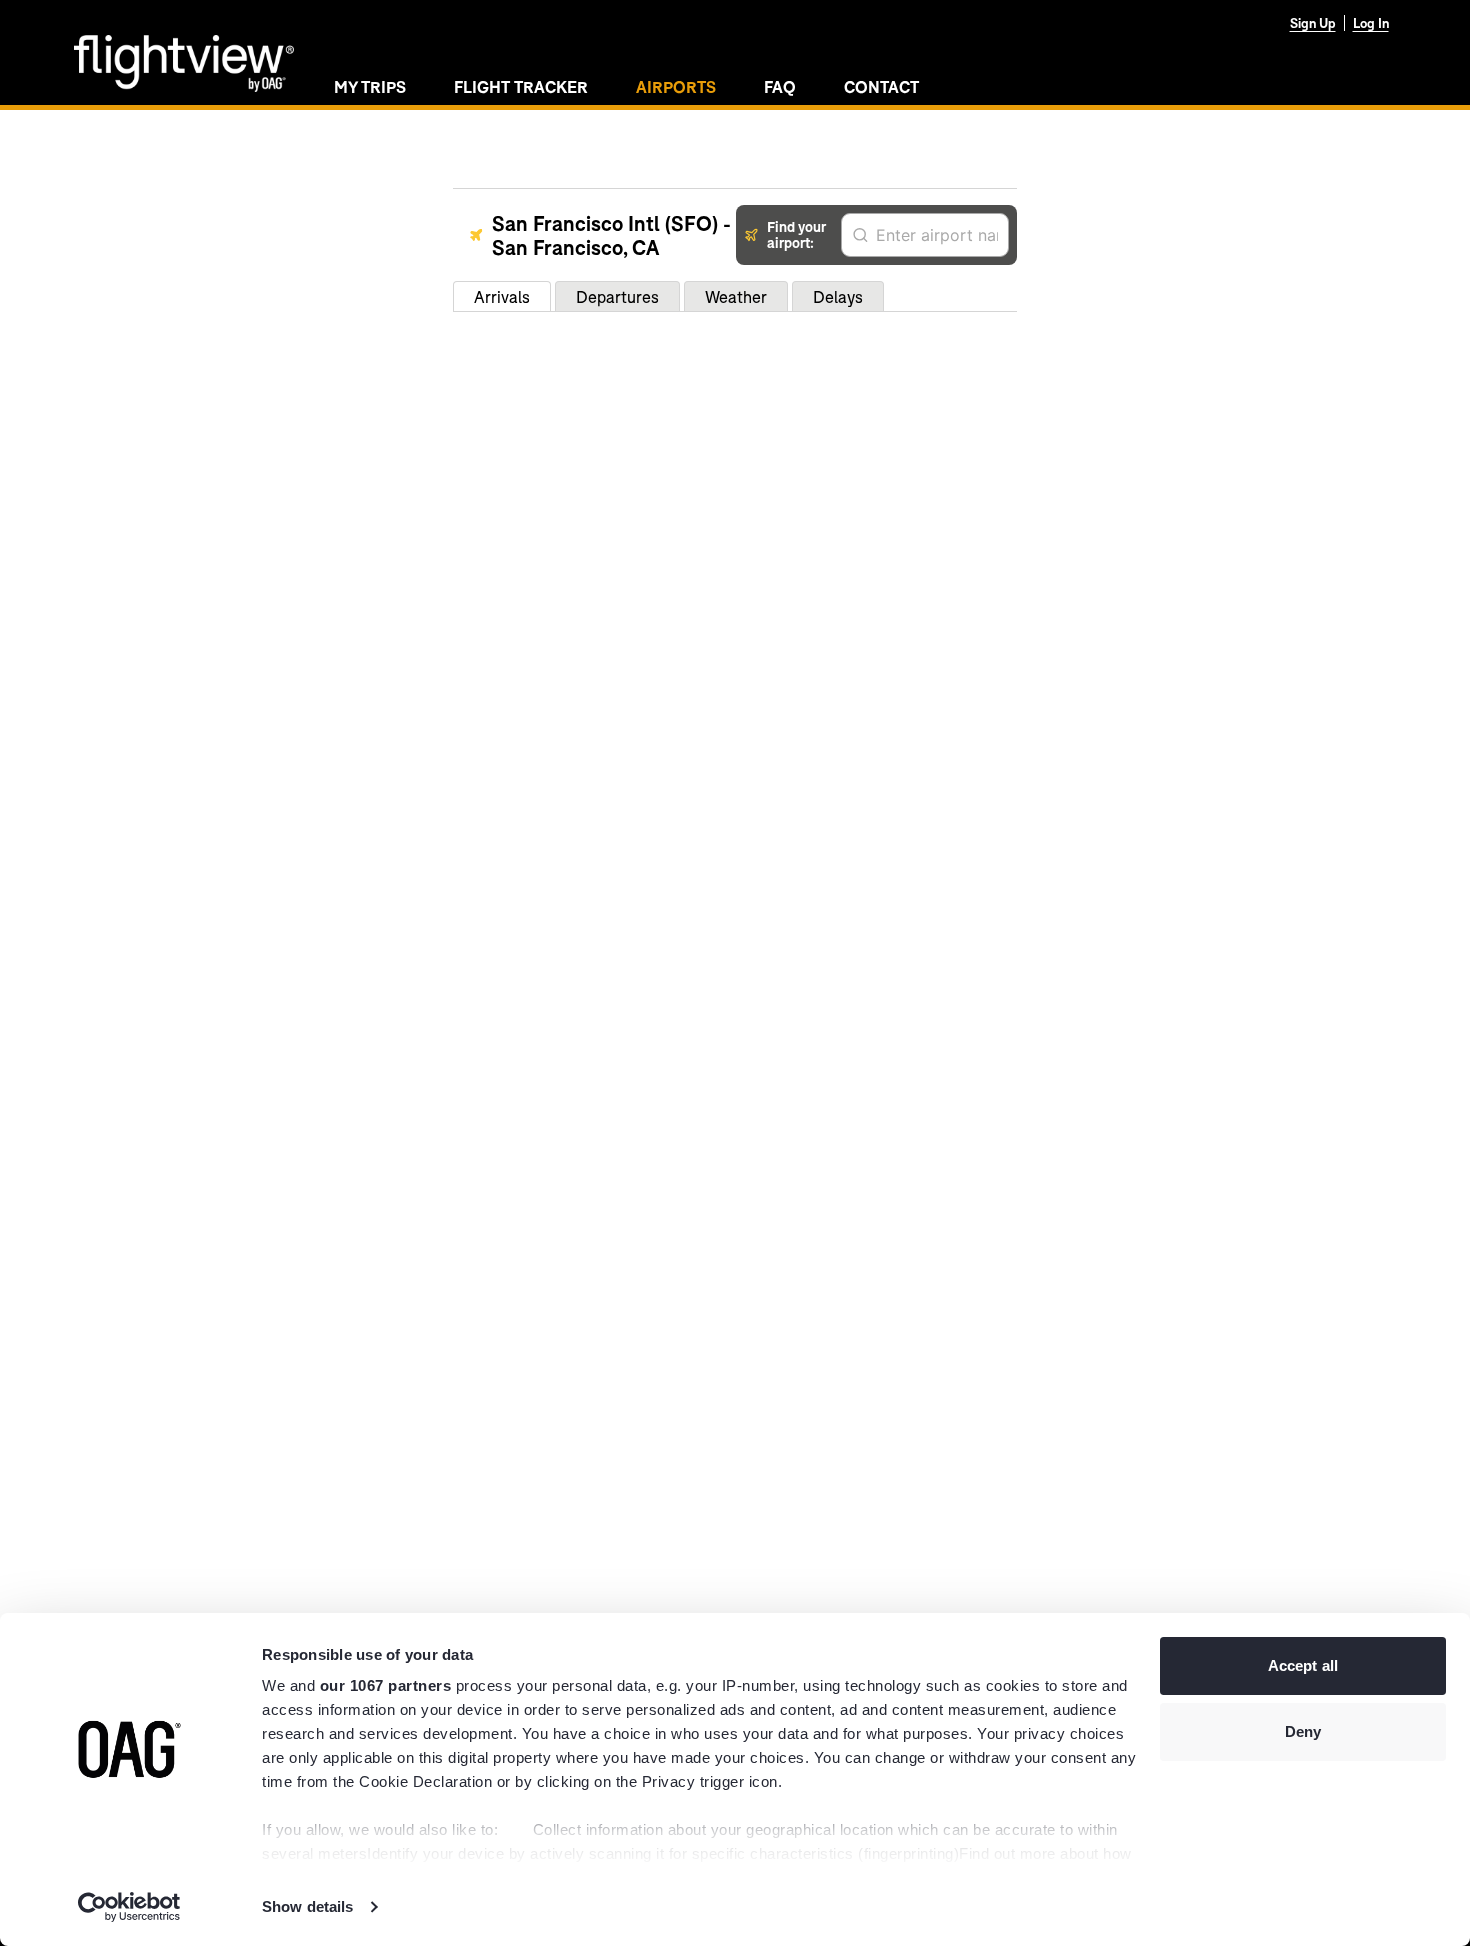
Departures (617, 296)
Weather (736, 296)
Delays (838, 296)
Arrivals (502, 296)
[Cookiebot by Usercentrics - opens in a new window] (129, 1907)
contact (881, 86)
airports (676, 86)
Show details (307, 1906)
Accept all (1303, 1665)
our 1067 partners (386, 1685)
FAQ (780, 86)
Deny (1303, 1731)
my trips (370, 86)
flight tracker (521, 86)
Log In (1371, 23)
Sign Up (1313, 23)
